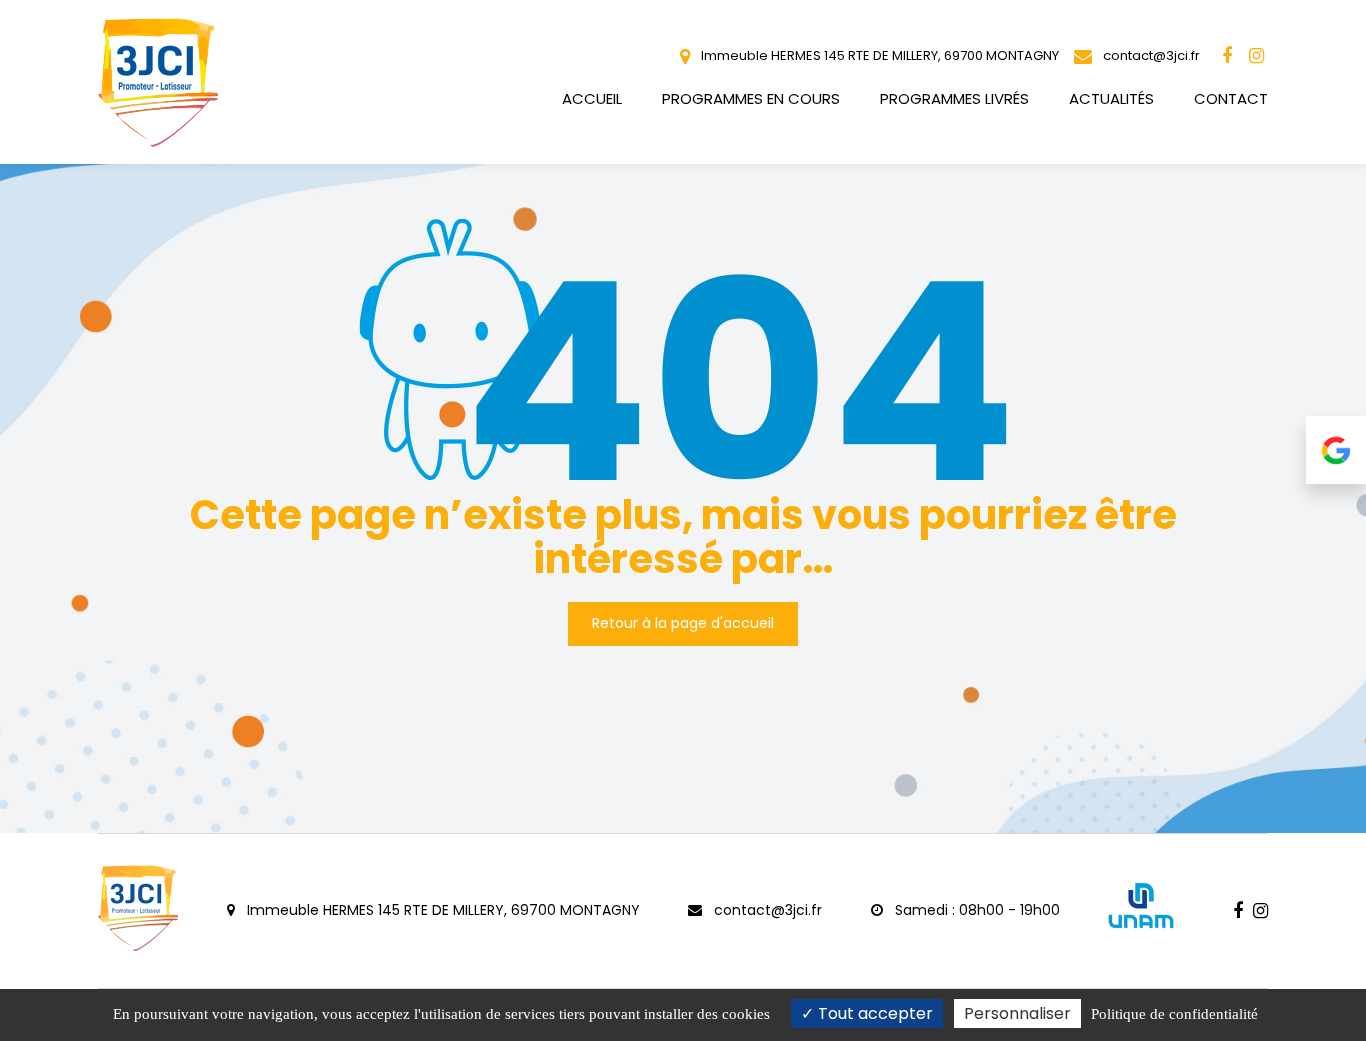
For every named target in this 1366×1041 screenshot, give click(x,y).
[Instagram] (1256, 56)
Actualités (1111, 98)
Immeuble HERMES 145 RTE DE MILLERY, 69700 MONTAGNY (878, 55)
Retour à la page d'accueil (683, 623)
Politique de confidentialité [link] (1174, 1014)
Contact (1231, 98)
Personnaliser (1017, 1013)
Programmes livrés (954, 98)
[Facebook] (1227, 56)
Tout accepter (873, 1013)
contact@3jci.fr (1150, 55)
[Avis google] (1336, 450)
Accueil (592, 98)
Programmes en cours (751, 98)
